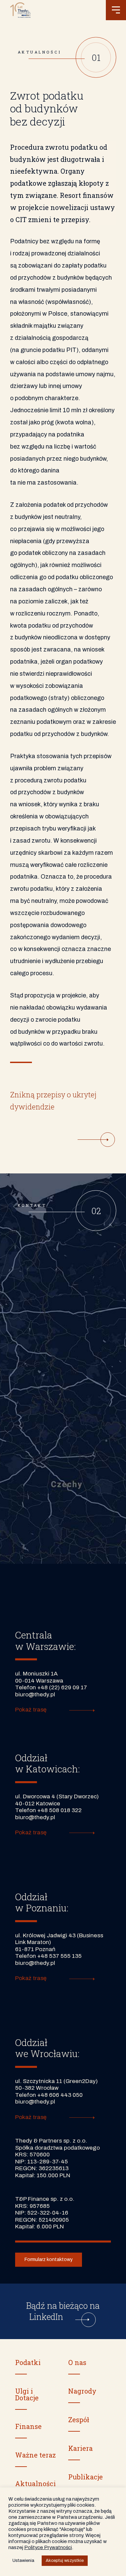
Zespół (79, 2420)
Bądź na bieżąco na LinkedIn (63, 2311)
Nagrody (82, 2391)
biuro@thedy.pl (35, 1695)
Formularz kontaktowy (49, 2260)
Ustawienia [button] (23, 2561)
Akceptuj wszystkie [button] (65, 2561)
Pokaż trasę (31, 1710)
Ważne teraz (35, 2455)
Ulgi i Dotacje (27, 2394)
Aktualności (35, 2483)
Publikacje (86, 2477)
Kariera (80, 2448)
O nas (77, 2362)
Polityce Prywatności (48, 2547)
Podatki (28, 2362)
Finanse (28, 2426)
